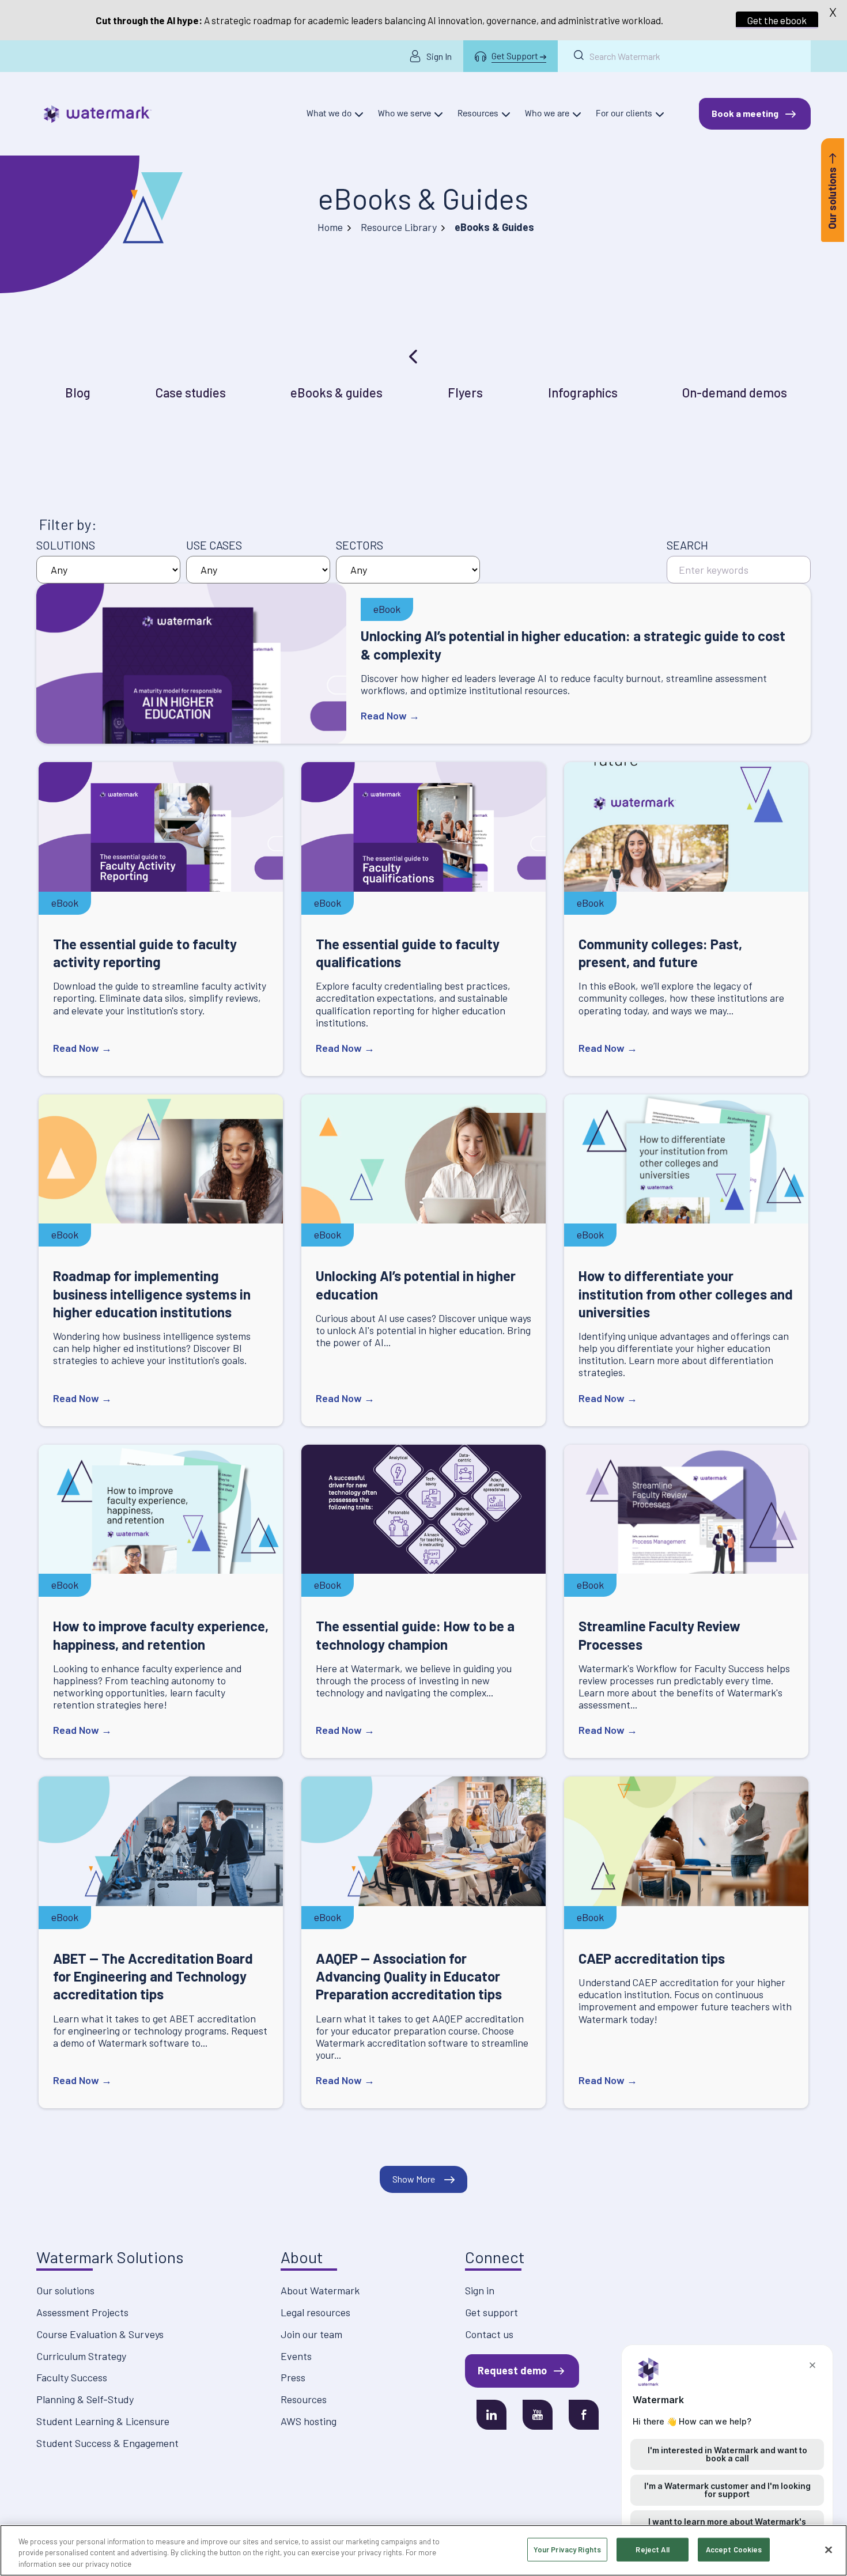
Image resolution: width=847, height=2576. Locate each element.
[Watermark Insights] (98, 114)
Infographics (583, 392)
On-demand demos (735, 392)
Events (296, 2356)
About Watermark (320, 2290)
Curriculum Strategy (81, 2356)
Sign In (439, 56)
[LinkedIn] (491, 2415)
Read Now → (390, 715)
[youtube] (538, 2415)
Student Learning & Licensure (103, 2421)
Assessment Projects (82, 2312)
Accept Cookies (734, 2549)
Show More (414, 2179)
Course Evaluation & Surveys (100, 2334)
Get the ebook (777, 20)
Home (330, 227)
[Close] (829, 2550)
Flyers (465, 392)
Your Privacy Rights (567, 2549)
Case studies (191, 392)
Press (293, 2377)
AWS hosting (309, 2421)
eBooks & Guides (423, 198)
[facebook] (584, 2415)
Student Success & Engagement (107, 2443)
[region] (423, 2550)
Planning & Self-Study (85, 2399)
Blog (78, 392)
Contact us (489, 2334)
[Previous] (414, 357)
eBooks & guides (336, 392)
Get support (491, 2312)
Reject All (652, 2549)
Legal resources (315, 2312)
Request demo (512, 2370)
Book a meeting (745, 113)
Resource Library (399, 227)
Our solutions (65, 2290)
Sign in (480, 2290)
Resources (304, 2399)
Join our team (311, 2334)
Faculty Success (72, 2377)
